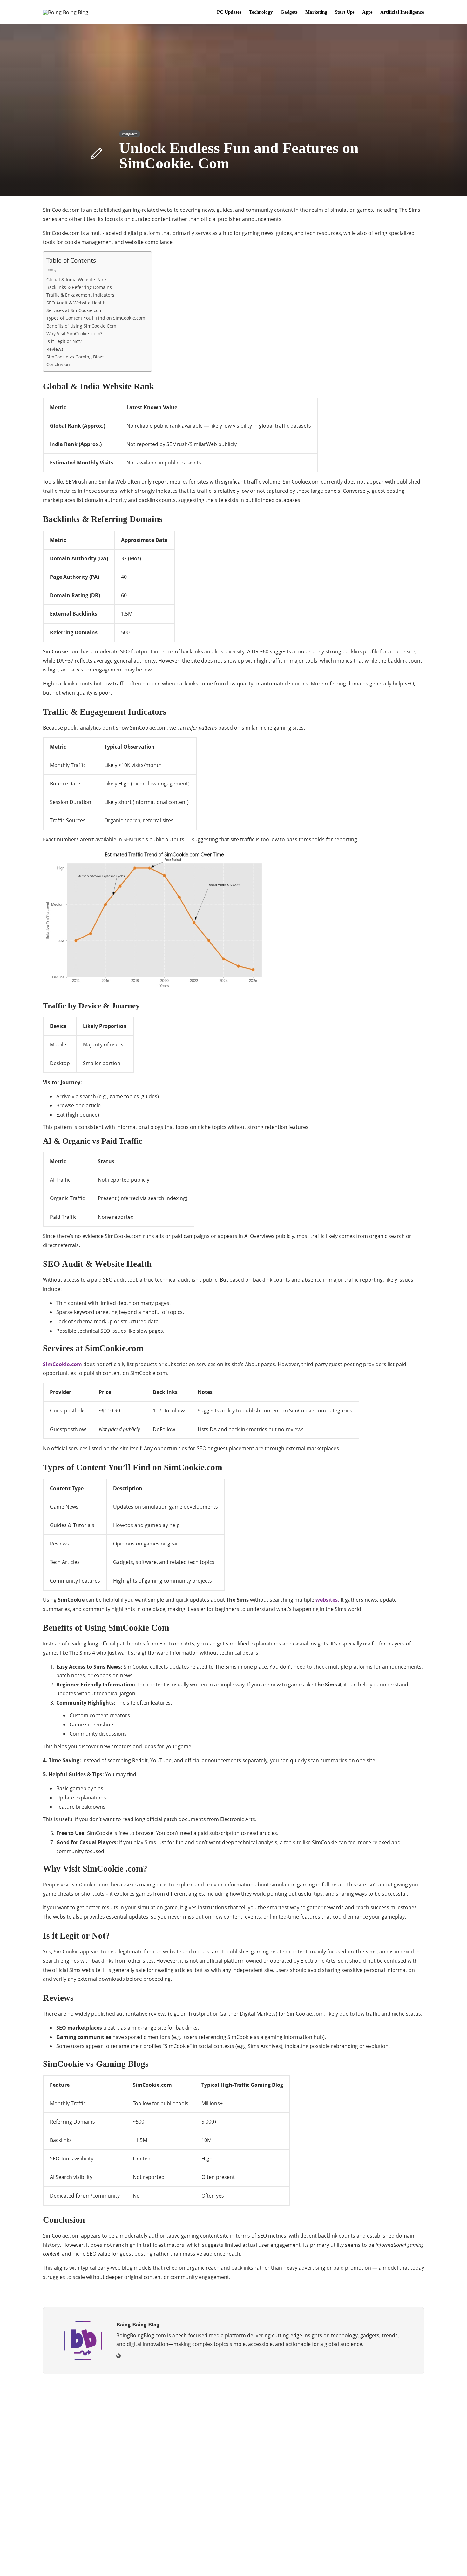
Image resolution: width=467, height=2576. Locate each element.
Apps (367, 12)
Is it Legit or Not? (64, 341)
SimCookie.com (62, 1364)
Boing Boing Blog (409, 2552)
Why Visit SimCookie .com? (74, 334)
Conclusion (58, 364)
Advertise (379, 2562)
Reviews (55, 349)
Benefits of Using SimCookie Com (81, 326)
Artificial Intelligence (402, 12)
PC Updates (229, 12)
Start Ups (345, 12)
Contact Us (411, 2562)
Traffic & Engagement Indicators (80, 295)
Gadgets (289, 12)
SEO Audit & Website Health (76, 303)
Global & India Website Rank (77, 280)
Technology (261, 12)
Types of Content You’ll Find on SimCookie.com (96, 318)
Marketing (316, 12)
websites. (327, 1600)
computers (130, 134)
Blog (353, 2562)
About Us (329, 2562)
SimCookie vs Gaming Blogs (75, 357)
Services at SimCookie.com (74, 310)
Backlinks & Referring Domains (79, 287)
